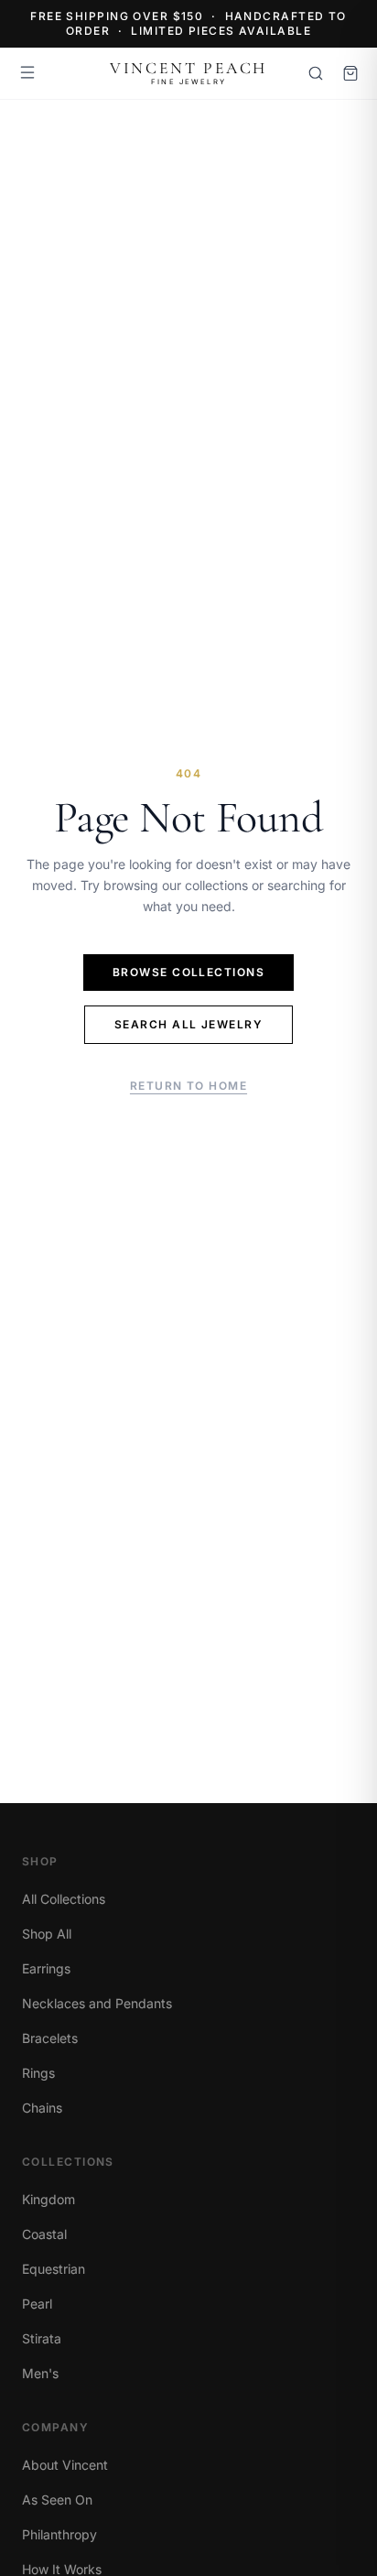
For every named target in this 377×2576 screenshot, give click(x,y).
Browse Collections (188, 972)
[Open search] (316, 73)
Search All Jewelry (188, 1024)
